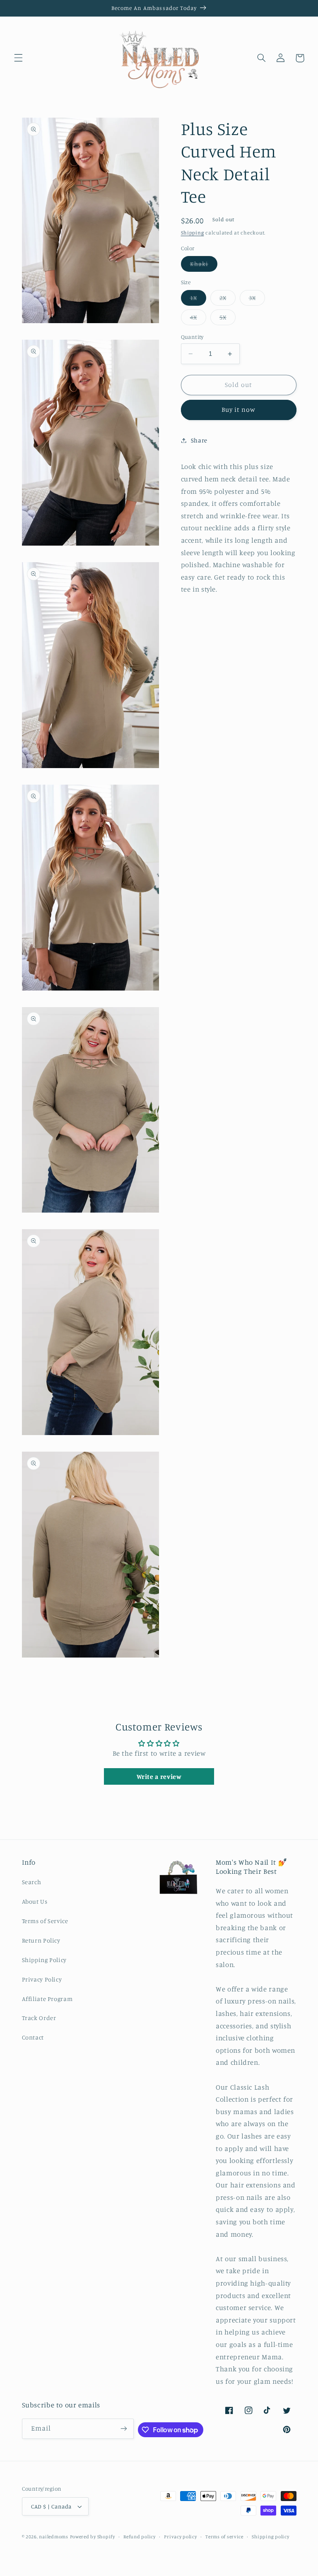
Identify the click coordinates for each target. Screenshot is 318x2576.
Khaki (204, 266)
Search (32, 1882)
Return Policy (41, 1940)
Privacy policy (180, 2537)
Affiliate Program (47, 1999)
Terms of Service (45, 1921)
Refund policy (140, 2537)
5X (228, 319)
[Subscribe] (124, 2429)
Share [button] (199, 440)
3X (257, 300)
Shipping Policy (44, 1960)
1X (198, 300)
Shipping (193, 233)
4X (198, 319)
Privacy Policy (42, 1979)
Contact (33, 2037)
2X (228, 300)
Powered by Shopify (93, 2537)
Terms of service (224, 2537)
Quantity (192, 337)
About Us (35, 1901)
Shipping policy (270, 2537)
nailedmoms (53, 2537)
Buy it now (239, 410)
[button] (18, 58)
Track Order (39, 2018)
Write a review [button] (159, 1776)
